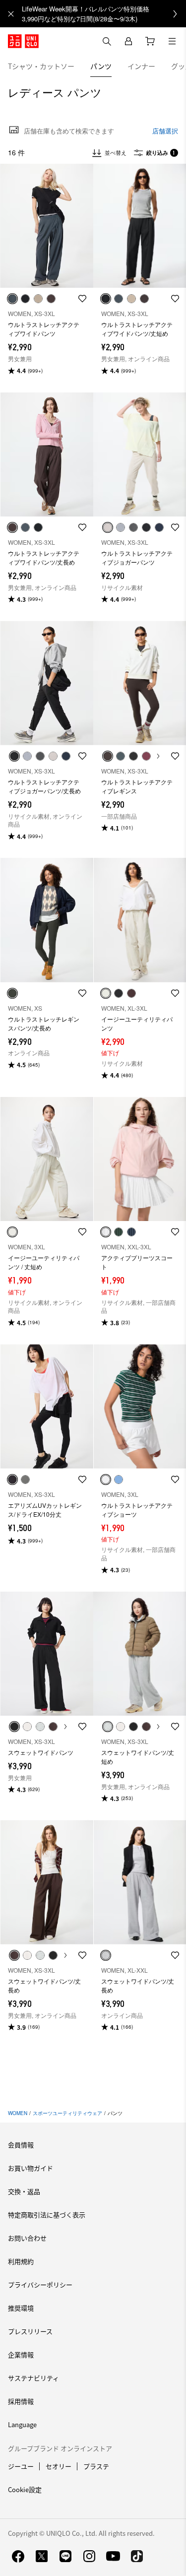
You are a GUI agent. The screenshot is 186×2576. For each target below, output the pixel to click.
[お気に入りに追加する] (82, 299)
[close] (11, 14)
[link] (104, 14)
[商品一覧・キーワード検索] (172, 41)
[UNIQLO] (23, 41)
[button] (47, 226)
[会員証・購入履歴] (128, 41)
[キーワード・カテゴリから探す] (107, 41)
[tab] (41, 66)
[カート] (150, 41)
